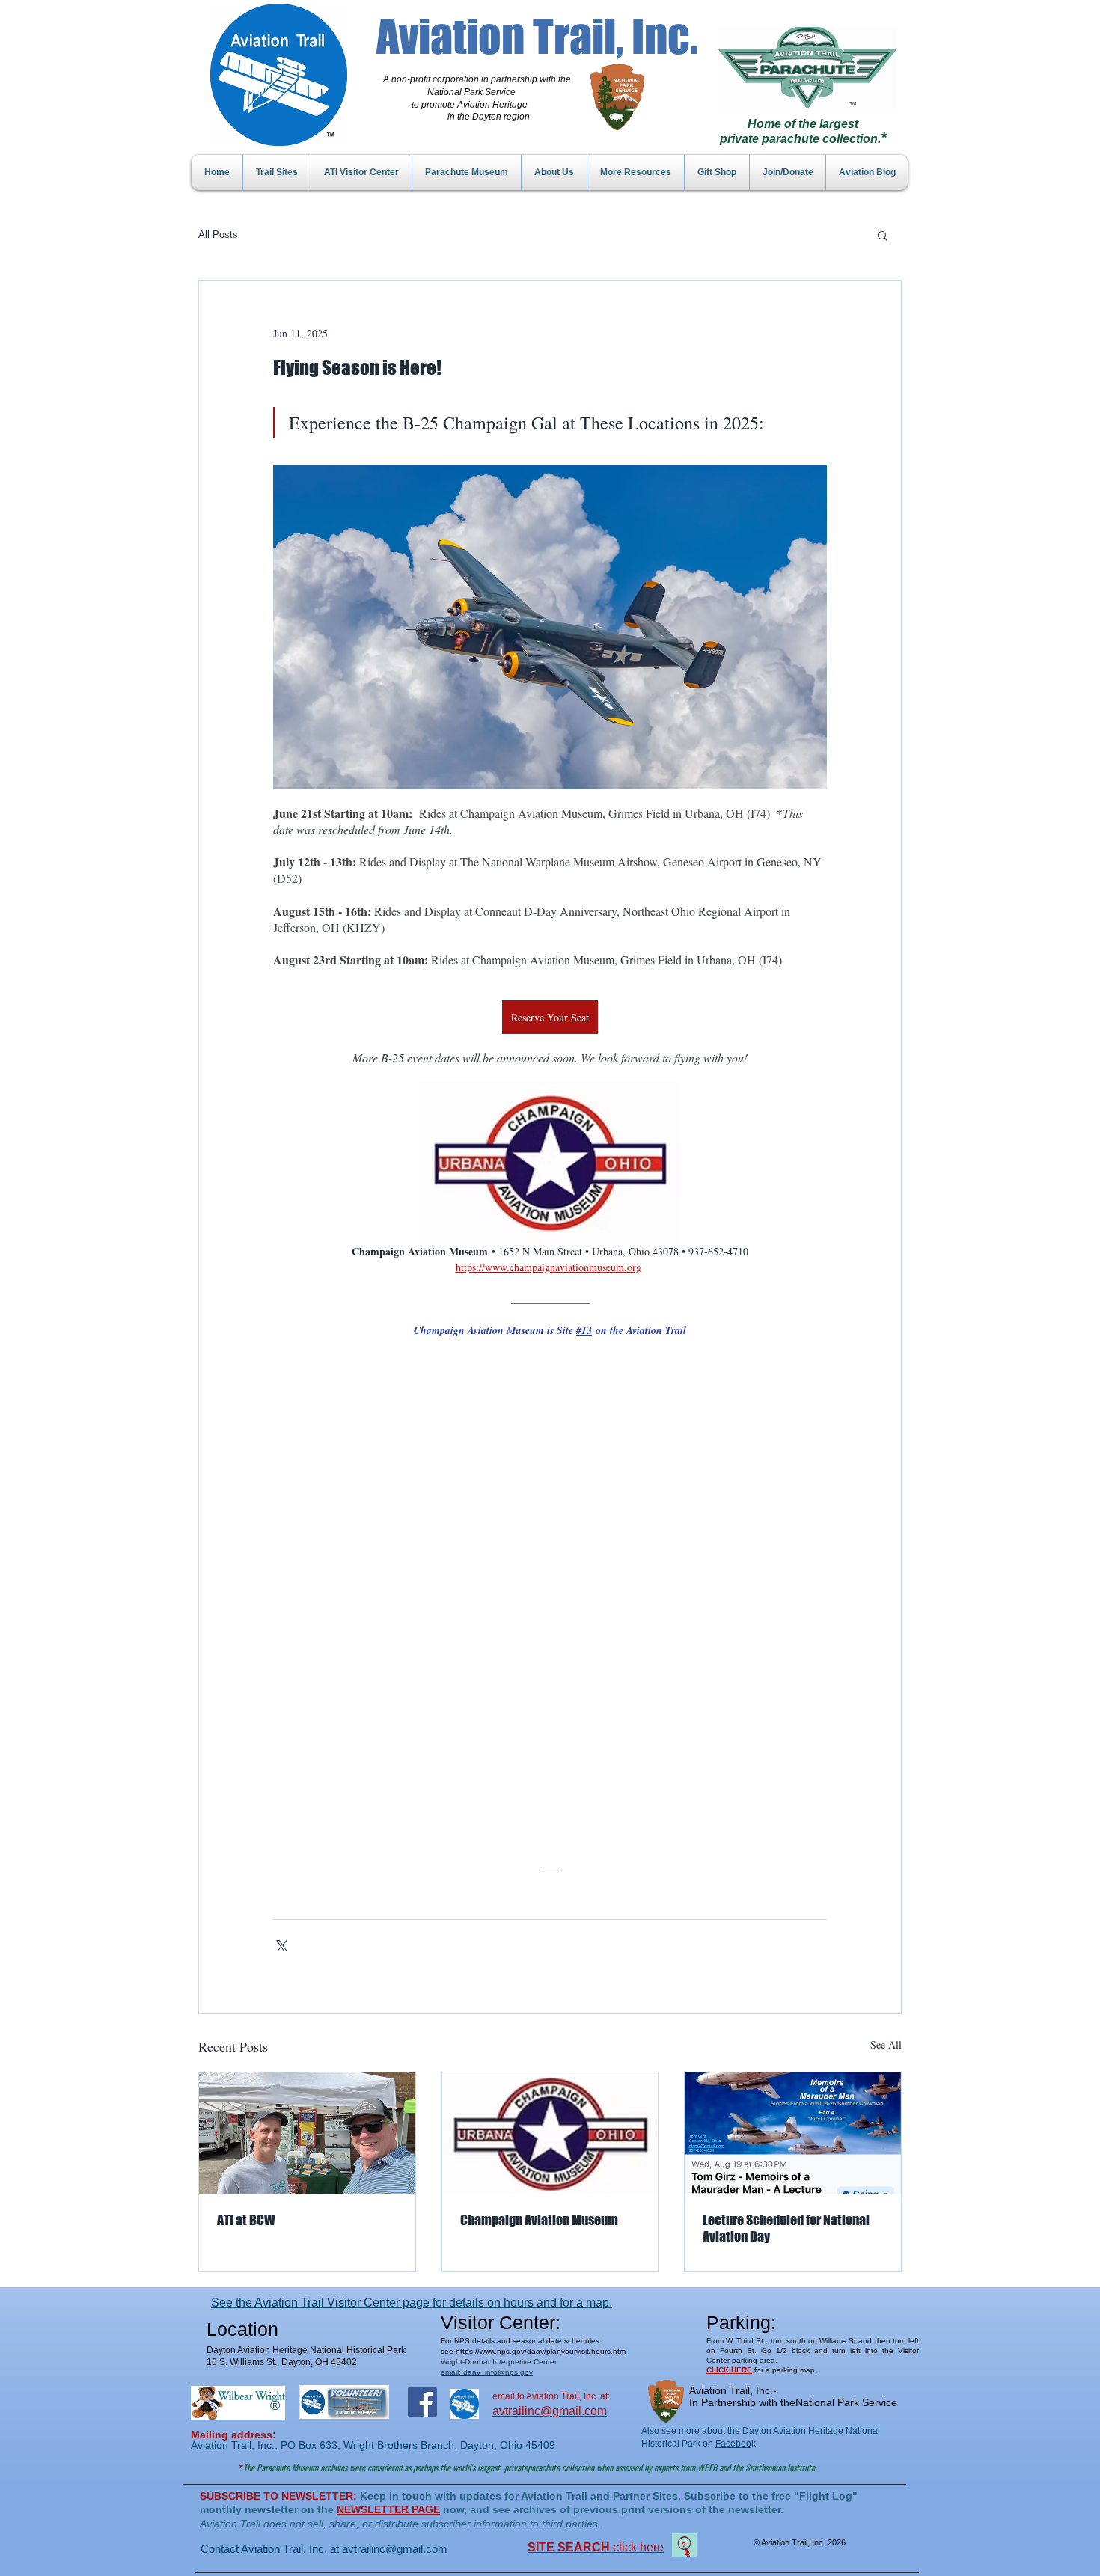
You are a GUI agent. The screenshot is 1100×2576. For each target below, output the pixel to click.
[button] (883, 235)
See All (886, 2044)
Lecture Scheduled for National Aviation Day (786, 2228)
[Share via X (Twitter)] (280, 1944)
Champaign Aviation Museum (539, 2220)
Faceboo (733, 2444)
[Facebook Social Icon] (422, 2402)
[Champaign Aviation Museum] (550, 2133)
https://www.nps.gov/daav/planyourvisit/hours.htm (540, 2351)
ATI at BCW (246, 2220)
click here (596, 2547)
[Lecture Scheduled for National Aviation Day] (793, 2133)
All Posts (218, 235)
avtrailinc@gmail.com (395, 2549)
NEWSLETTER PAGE (388, 2509)
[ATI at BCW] (307, 2133)
